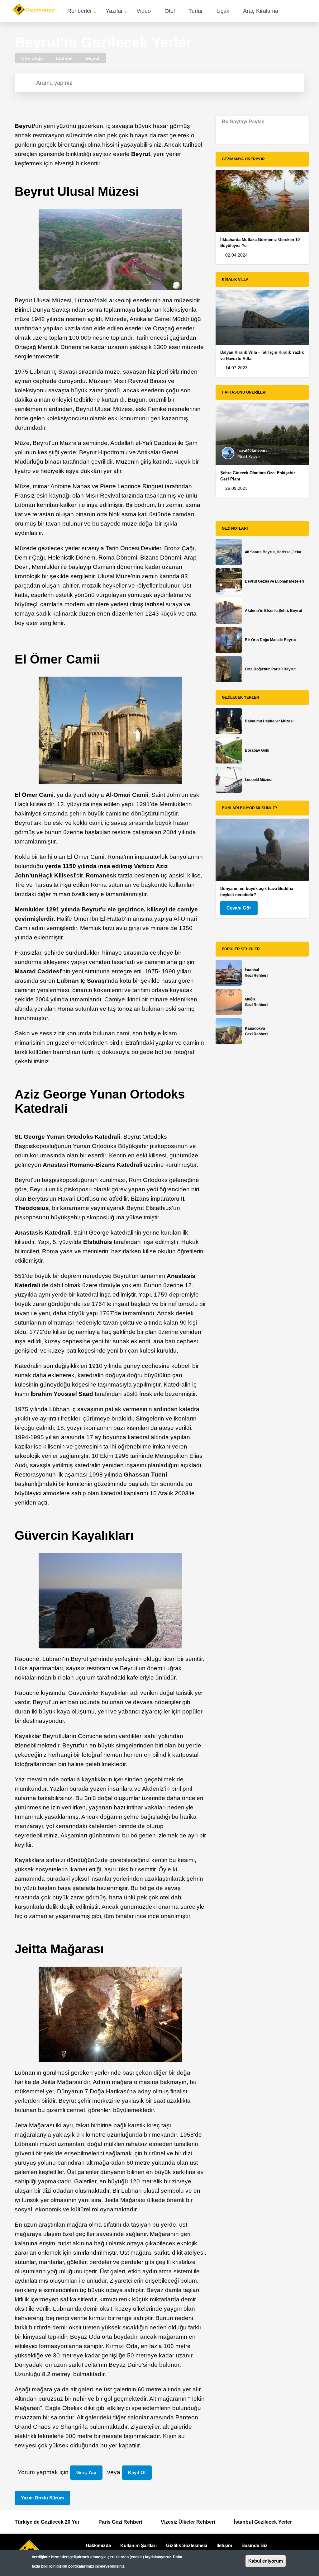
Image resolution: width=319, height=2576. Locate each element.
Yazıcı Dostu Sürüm (42, 2498)
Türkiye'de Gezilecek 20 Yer (47, 2522)
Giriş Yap (86, 2472)
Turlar (196, 11)
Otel (170, 11)
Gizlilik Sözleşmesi (187, 2545)
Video (144, 11)
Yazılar (114, 11)
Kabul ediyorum (266, 2561)
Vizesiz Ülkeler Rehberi (188, 2522)
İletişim (224, 2545)
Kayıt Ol (137, 2472)
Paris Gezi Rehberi (120, 2522)
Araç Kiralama (261, 11)
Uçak (223, 11)
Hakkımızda (98, 2545)
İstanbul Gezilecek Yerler (263, 2522)
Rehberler (80, 11)
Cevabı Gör (239, 908)
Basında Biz (255, 2545)
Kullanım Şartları (138, 2545)
